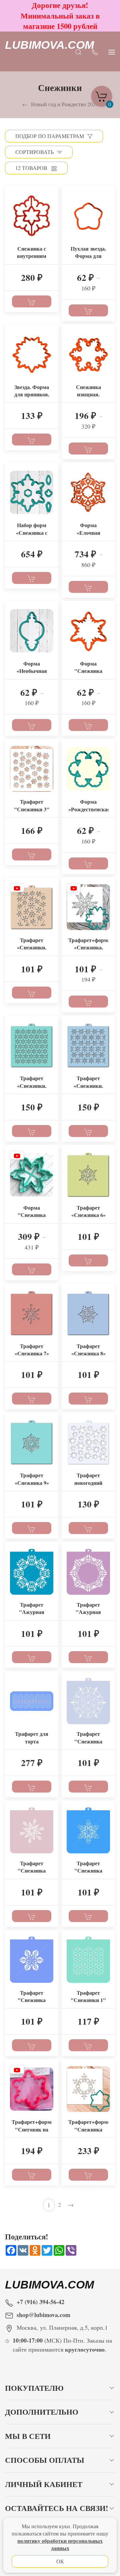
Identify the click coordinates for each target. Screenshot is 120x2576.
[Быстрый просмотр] (53, 208)
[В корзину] (32, 301)
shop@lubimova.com (43, 2315)
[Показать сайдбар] (112, 51)
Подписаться (51, 2563)
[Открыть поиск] (78, 51)
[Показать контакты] (95, 51)
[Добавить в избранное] (53, 196)
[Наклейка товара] (10, 191)
